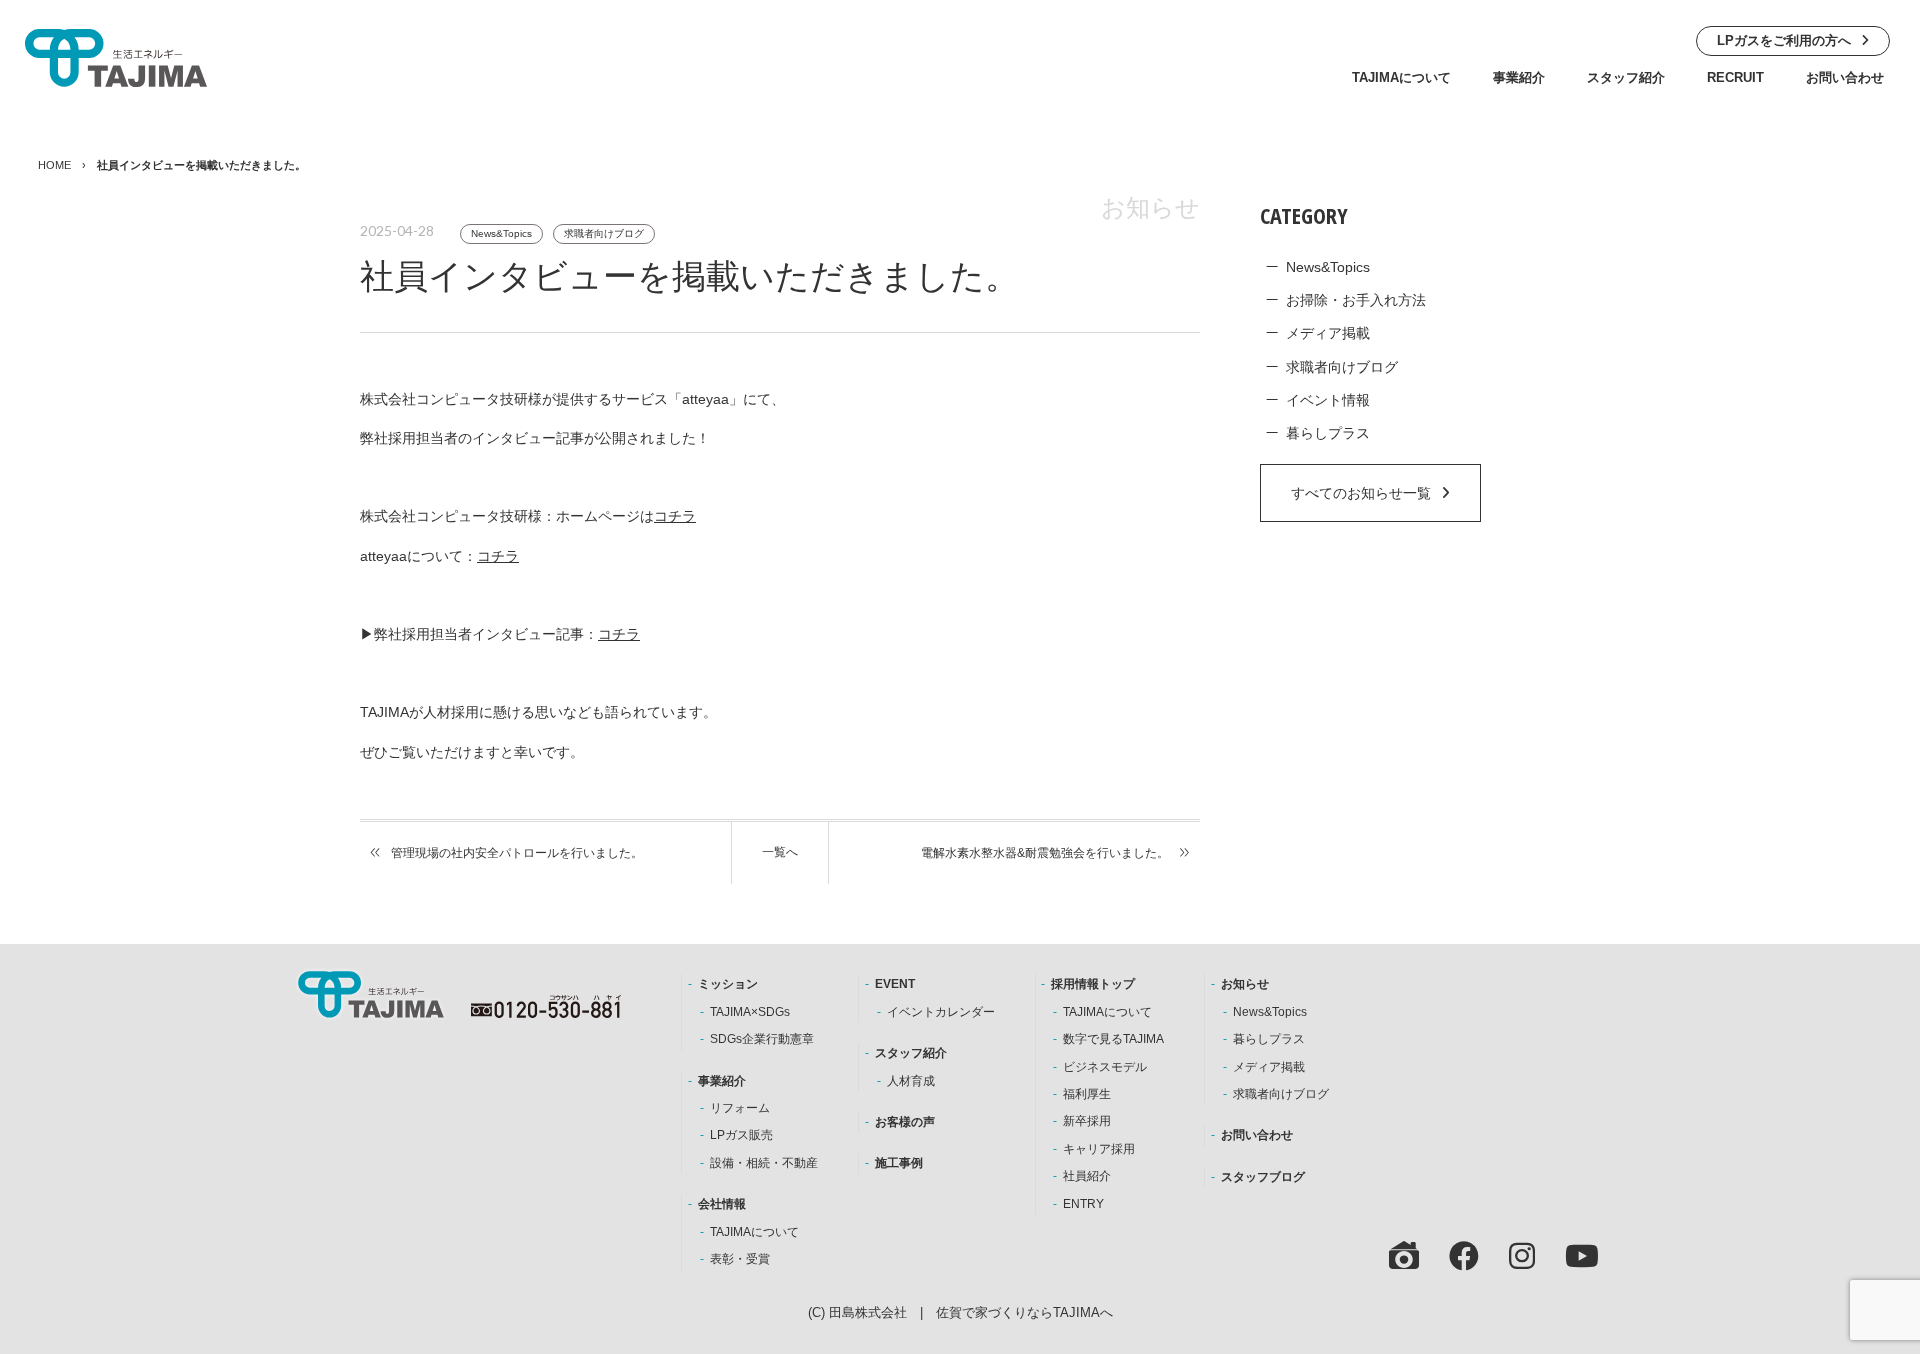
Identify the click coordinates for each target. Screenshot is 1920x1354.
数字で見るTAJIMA (1113, 1039)
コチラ (675, 516)
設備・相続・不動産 (764, 1163)
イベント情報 (1328, 400)
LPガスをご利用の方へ (1784, 40)
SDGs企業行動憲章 (762, 1039)
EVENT (895, 984)
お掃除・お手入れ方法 (1356, 300)
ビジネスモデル (1105, 1067)
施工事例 (899, 1163)
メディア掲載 (1328, 333)
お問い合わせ (1845, 77)
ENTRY (1083, 1204)
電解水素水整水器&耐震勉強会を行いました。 (1045, 853)
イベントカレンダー (941, 1012)
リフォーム (740, 1108)
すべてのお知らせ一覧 (1361, 493)
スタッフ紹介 (1626, 77)
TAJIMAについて (1401, 77)
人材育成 (911, 1081)
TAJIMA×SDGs (750, 1012)
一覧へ (780, 852)
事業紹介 (1519, 77)
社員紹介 (1087, 1176)
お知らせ (1245, 984)
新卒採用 (1087, 1121)
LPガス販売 (741, 1135)
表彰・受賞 (740, 1259)
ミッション (728, 984)
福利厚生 (1087, 1094)
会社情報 (722, 1204)
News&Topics (501, 233)
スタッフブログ (1263, 1177)
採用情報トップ (1093, 984)
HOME (54, 165)
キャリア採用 (1099, 1149)
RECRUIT (1735, 77)
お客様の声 (905, 1122)
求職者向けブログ (604, 233)
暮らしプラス (1328, 433)
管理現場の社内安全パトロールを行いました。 (517, 853)
